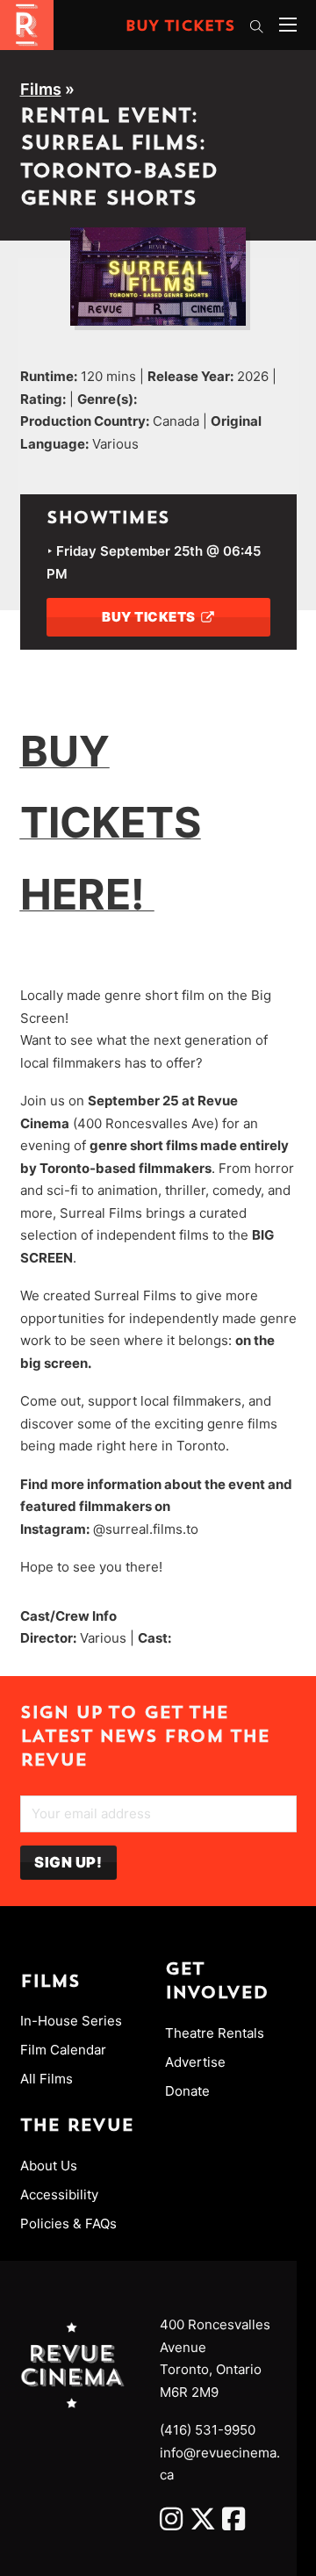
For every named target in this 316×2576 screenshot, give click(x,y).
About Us (49, 2166)
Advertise (195, 2062)
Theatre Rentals (215, 2033)
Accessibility (59, 2195)
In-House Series (71, 2021)
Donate (187, 2091)
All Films (47, 2079)
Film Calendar (63, 2050)
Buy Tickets (180, 27)
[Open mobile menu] (288, 25)
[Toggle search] (257, 26)
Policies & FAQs (68, 2223)
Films (41, 89)
